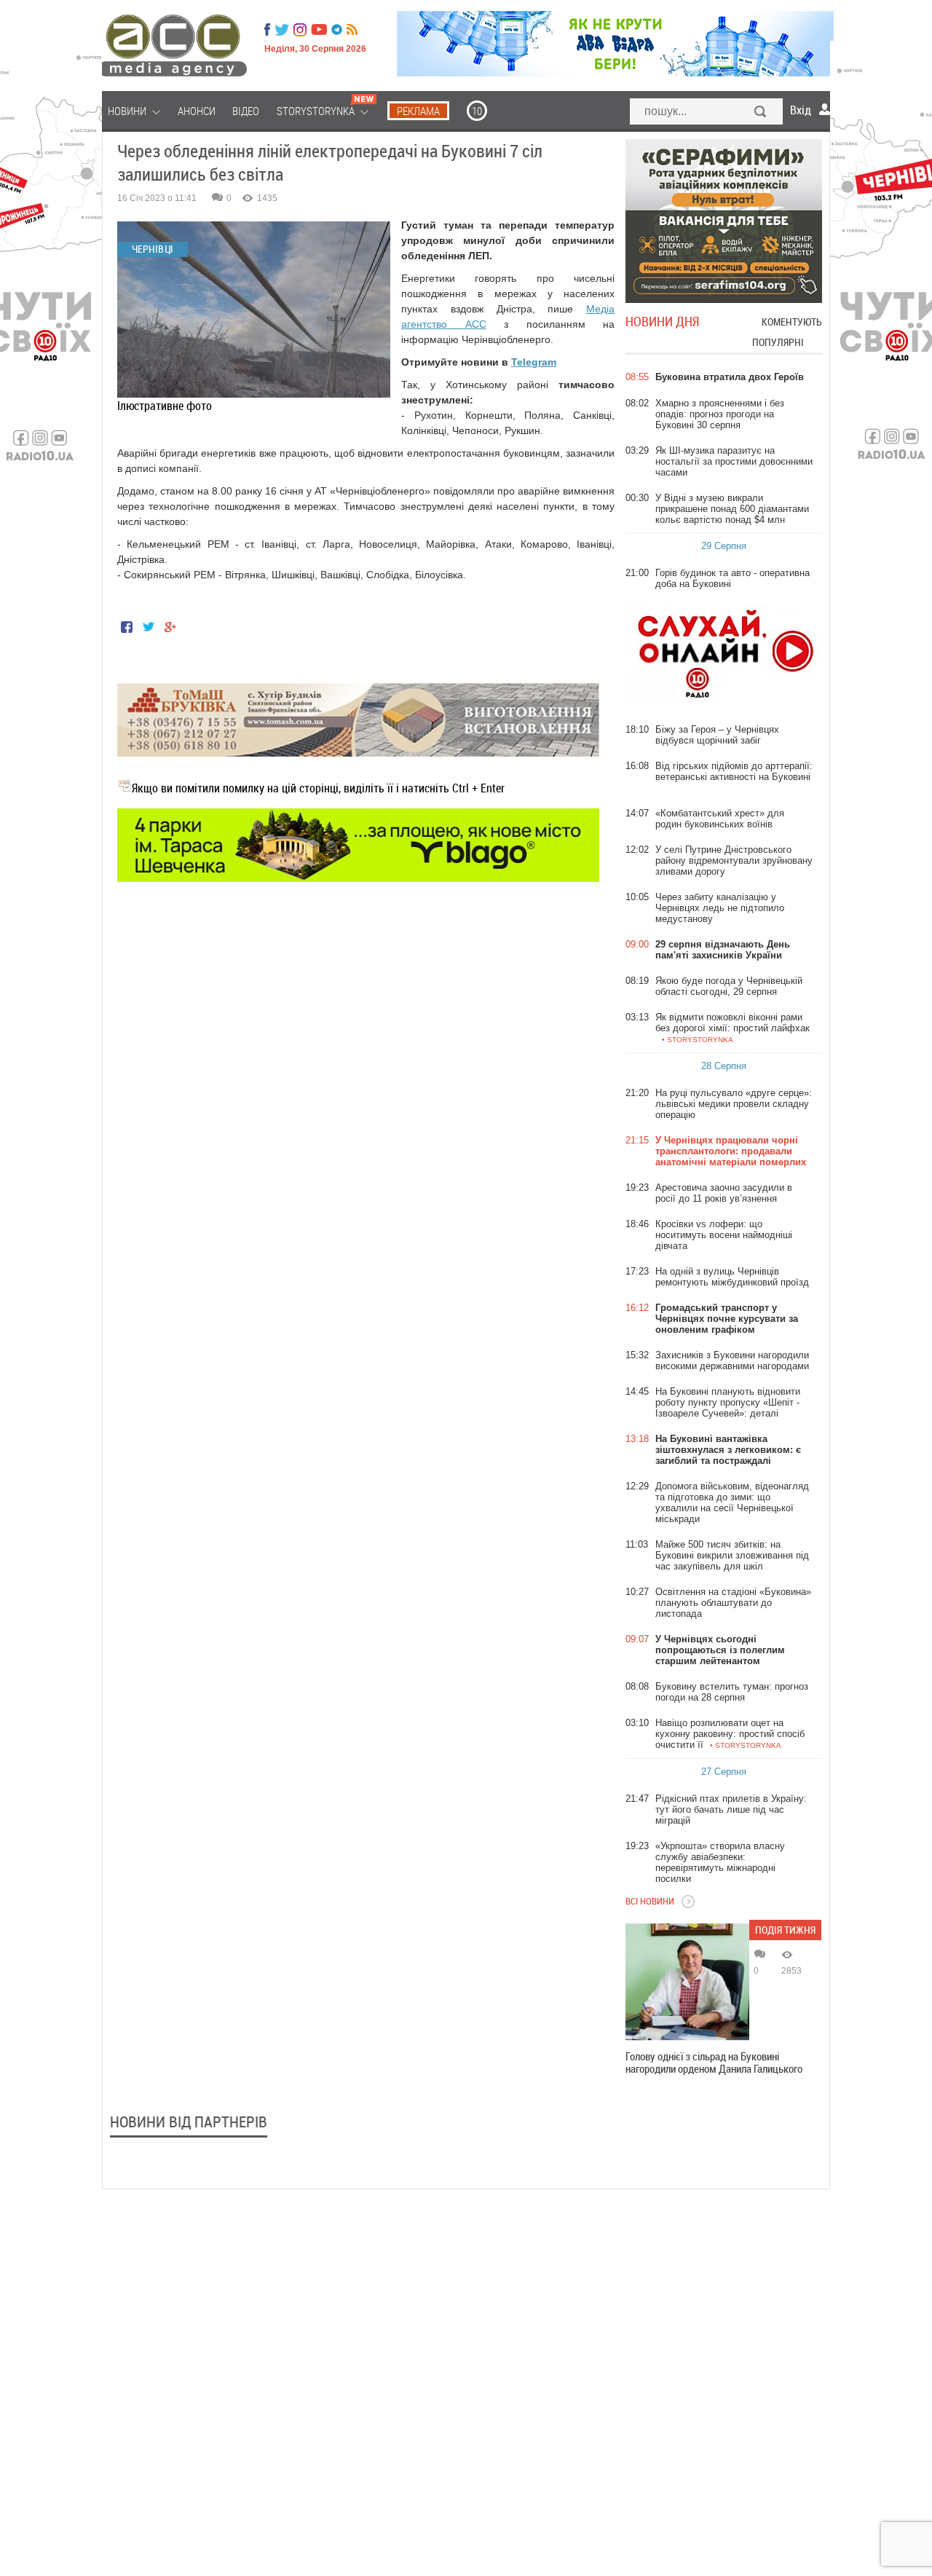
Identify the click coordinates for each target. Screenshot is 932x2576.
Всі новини (650, 1901)
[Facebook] (267, 30)
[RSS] (352, 30)
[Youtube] (319, 30)
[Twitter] (282, 30)
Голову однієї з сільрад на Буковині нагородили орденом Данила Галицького (714, 2063)
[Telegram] (337, 30)
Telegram (534, 362)
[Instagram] (301, 30)
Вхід (801, 110)
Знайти (761, 113)
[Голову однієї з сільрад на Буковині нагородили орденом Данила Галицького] (687, 1982)
